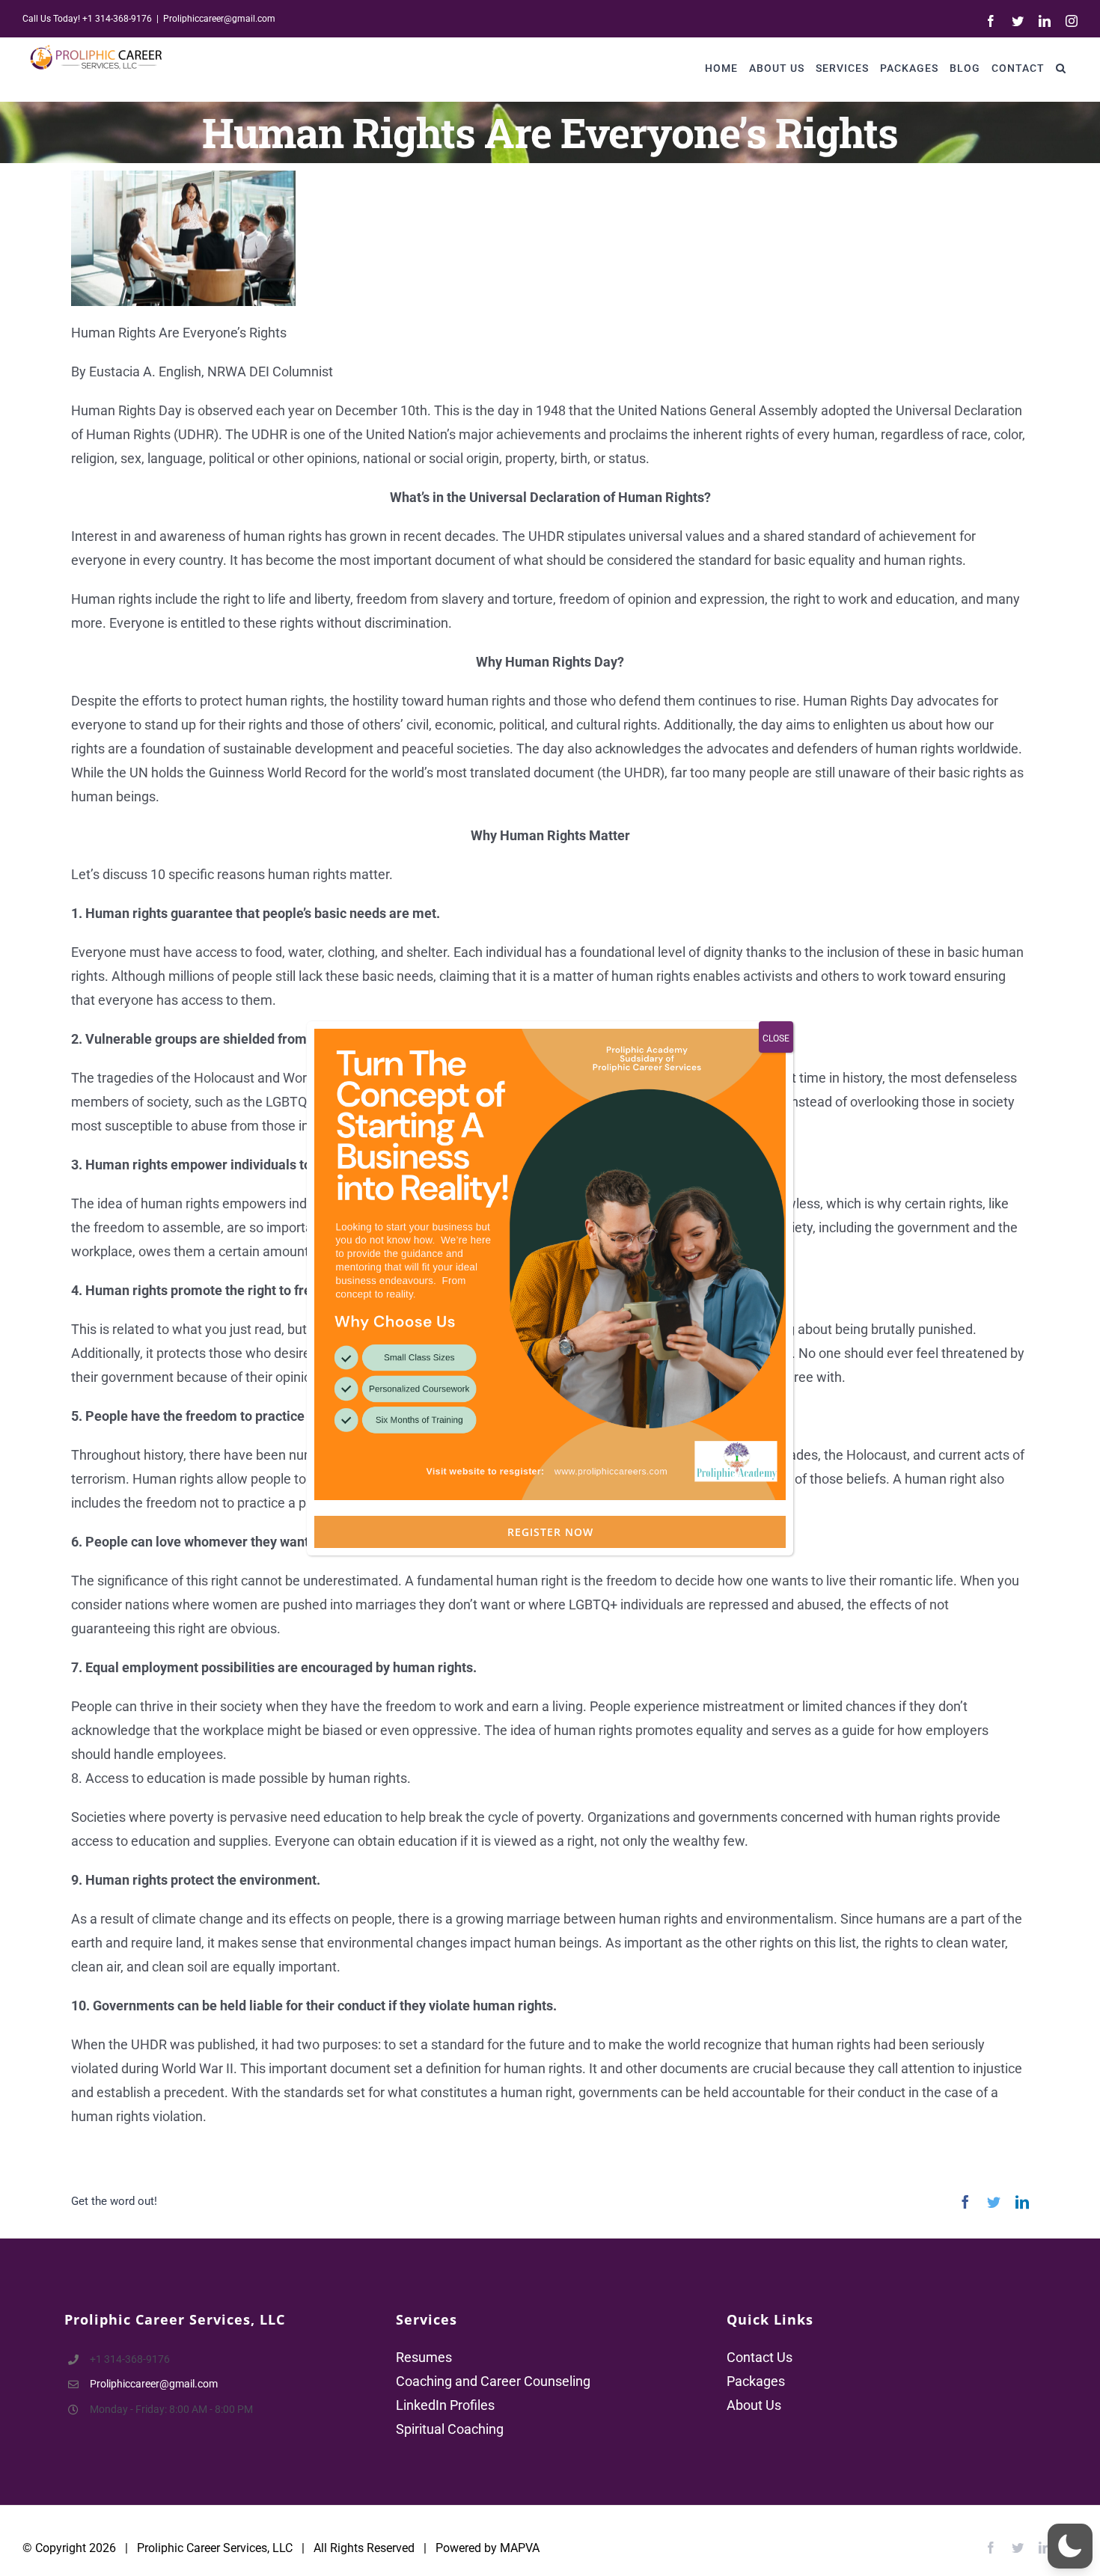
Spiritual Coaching (450, 2429)
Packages (756, 2381)
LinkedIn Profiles (445, 2405)
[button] (1061, 68)
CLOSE (776, 1038)
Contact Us (760, 2357)
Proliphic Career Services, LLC (215, 2548)
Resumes (424, 2357)
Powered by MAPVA (488, 2548)
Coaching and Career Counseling (493, 2381)
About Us (754, 2405)
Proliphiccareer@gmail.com (219, 19)
